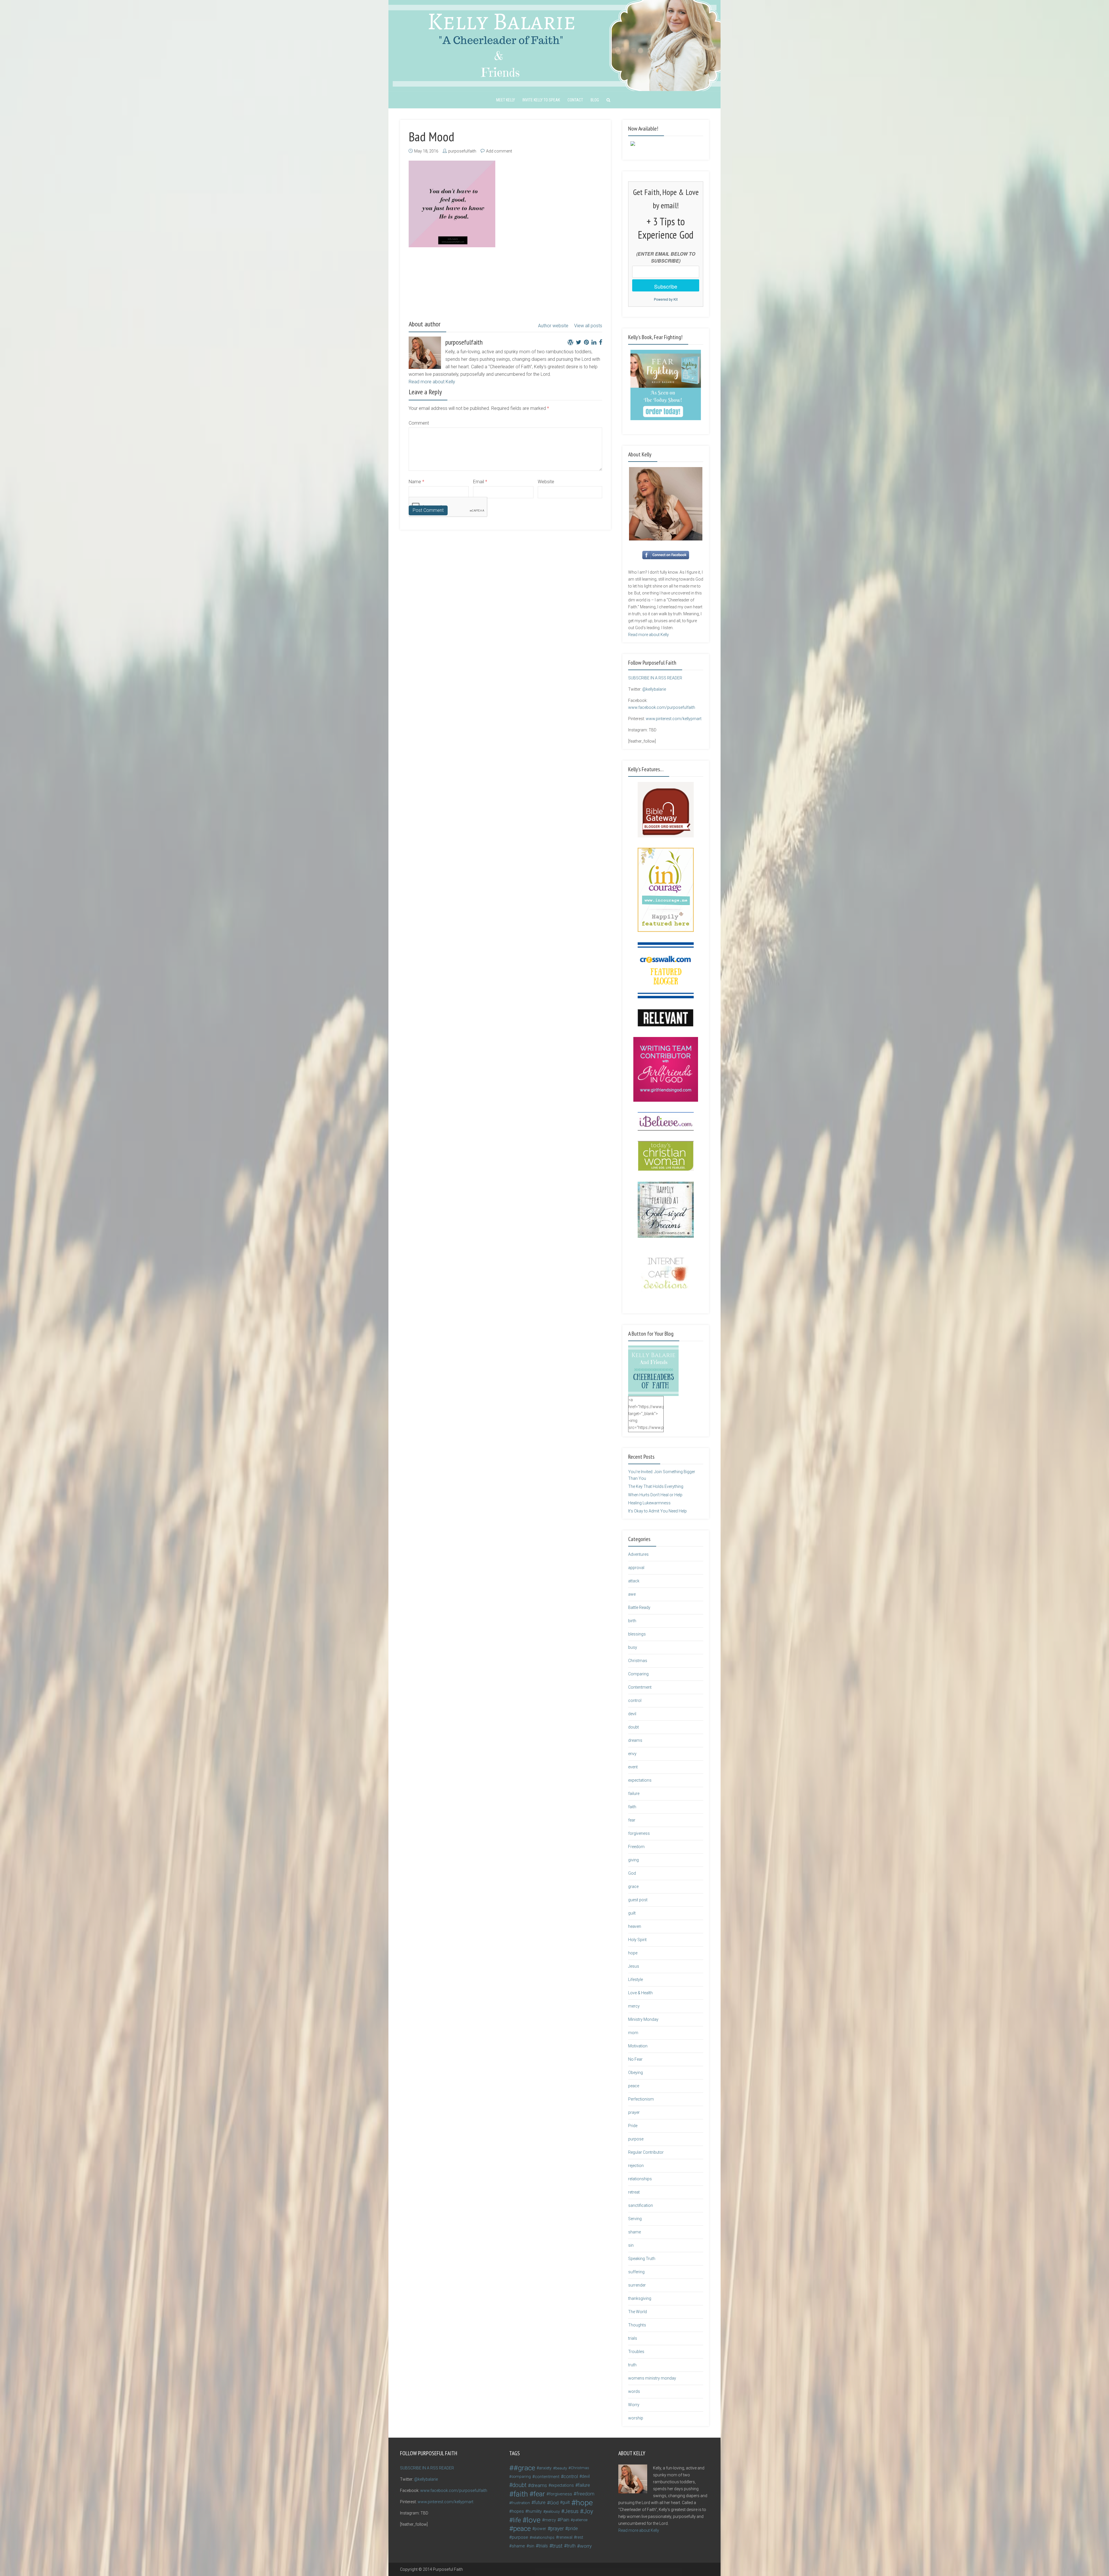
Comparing (638, 1674)
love (534, 2520)
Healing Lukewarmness (649, 1503)
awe (632, 1594)
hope (633, 1953)
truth (632, 2365)
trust (557, 2546)
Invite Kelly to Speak (541, 100)
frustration (521, 2503)
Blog (595, 100)
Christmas (638, 1661)
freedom (585, 2494)
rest (580, 2537)
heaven (635, 1926)
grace (633, 1887)
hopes (518, 2511)
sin (631, 2245)
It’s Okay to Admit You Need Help (657, 1511)
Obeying (636, 2073)
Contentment (640, 1687)
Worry (634, 2405)
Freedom (636, 1847)
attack (634, 1581)
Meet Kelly (506, 100)
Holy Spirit (637, 1940)
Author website (553, 326)
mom (633, 2033)
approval (636, 1568)
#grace (524, 2468)
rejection (636, 2166)
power (540, 2529)
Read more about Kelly (432, 382)
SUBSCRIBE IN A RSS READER (655, 678)
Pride (633, 2126)
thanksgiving (640, 2298)
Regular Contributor (646, 2152)
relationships (640, 2179)
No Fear (635, 2059)
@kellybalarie (654, 689)
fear (632, 1820)
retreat (634, 2192)
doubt (633, 1727)
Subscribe (666, 286)
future (540, 2502)
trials (633, 2338)
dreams (635, 1740)
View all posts (588, 326)
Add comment (499, 151)
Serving (635, 2219)
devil (632, 1714)
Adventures (638, 1554)
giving (633, 1860)
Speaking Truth (642, 2259)
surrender (637, 2285)
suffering (636, 2272)
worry (586, 2546)
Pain (565, 2520)
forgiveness (639, 1833)
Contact (575, 100)
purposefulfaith (462, 151)
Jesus (634, 1966)
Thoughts (637, 2325)
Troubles (636, 2352)
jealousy (553, 2511)
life (517, 2520)
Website (546, 482)
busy (633, 1647)
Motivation (638, 2046)
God (632, 1873)
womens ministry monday (652, 2378)
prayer (634, 2112)
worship (636, 2418)
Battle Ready (639, 1607)
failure (634, 1793)
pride (573, 2528)
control (635, 1700)
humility (535, 2511)
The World (638, 2312)
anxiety (545, 2468)
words (634, 2391)
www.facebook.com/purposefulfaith (662, 707)
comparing (521, 2476)
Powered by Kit (666, 299)
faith (632, 1807)
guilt (632, 1913)
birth (632, 1621)
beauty (561, 2468)
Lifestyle (636, 1980)
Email (480, 482)
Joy (588, 2511)
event (633, 1767)
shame (634, 2232)
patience (580, 2520)
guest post (638, 1900)
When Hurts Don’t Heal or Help (655, 1495)
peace (634, 2086)
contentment (547, 2477)
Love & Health (640, 1993)
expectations (640, 1780)
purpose (636, 2139)
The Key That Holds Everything (656, 1486)
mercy (634, 2006)
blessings (637, 1634)
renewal (565, 2537)
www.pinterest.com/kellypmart (674, 719)
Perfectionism (641, 2099)
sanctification (641, 2205)
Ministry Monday (643, 2019)
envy (632, 1754)
